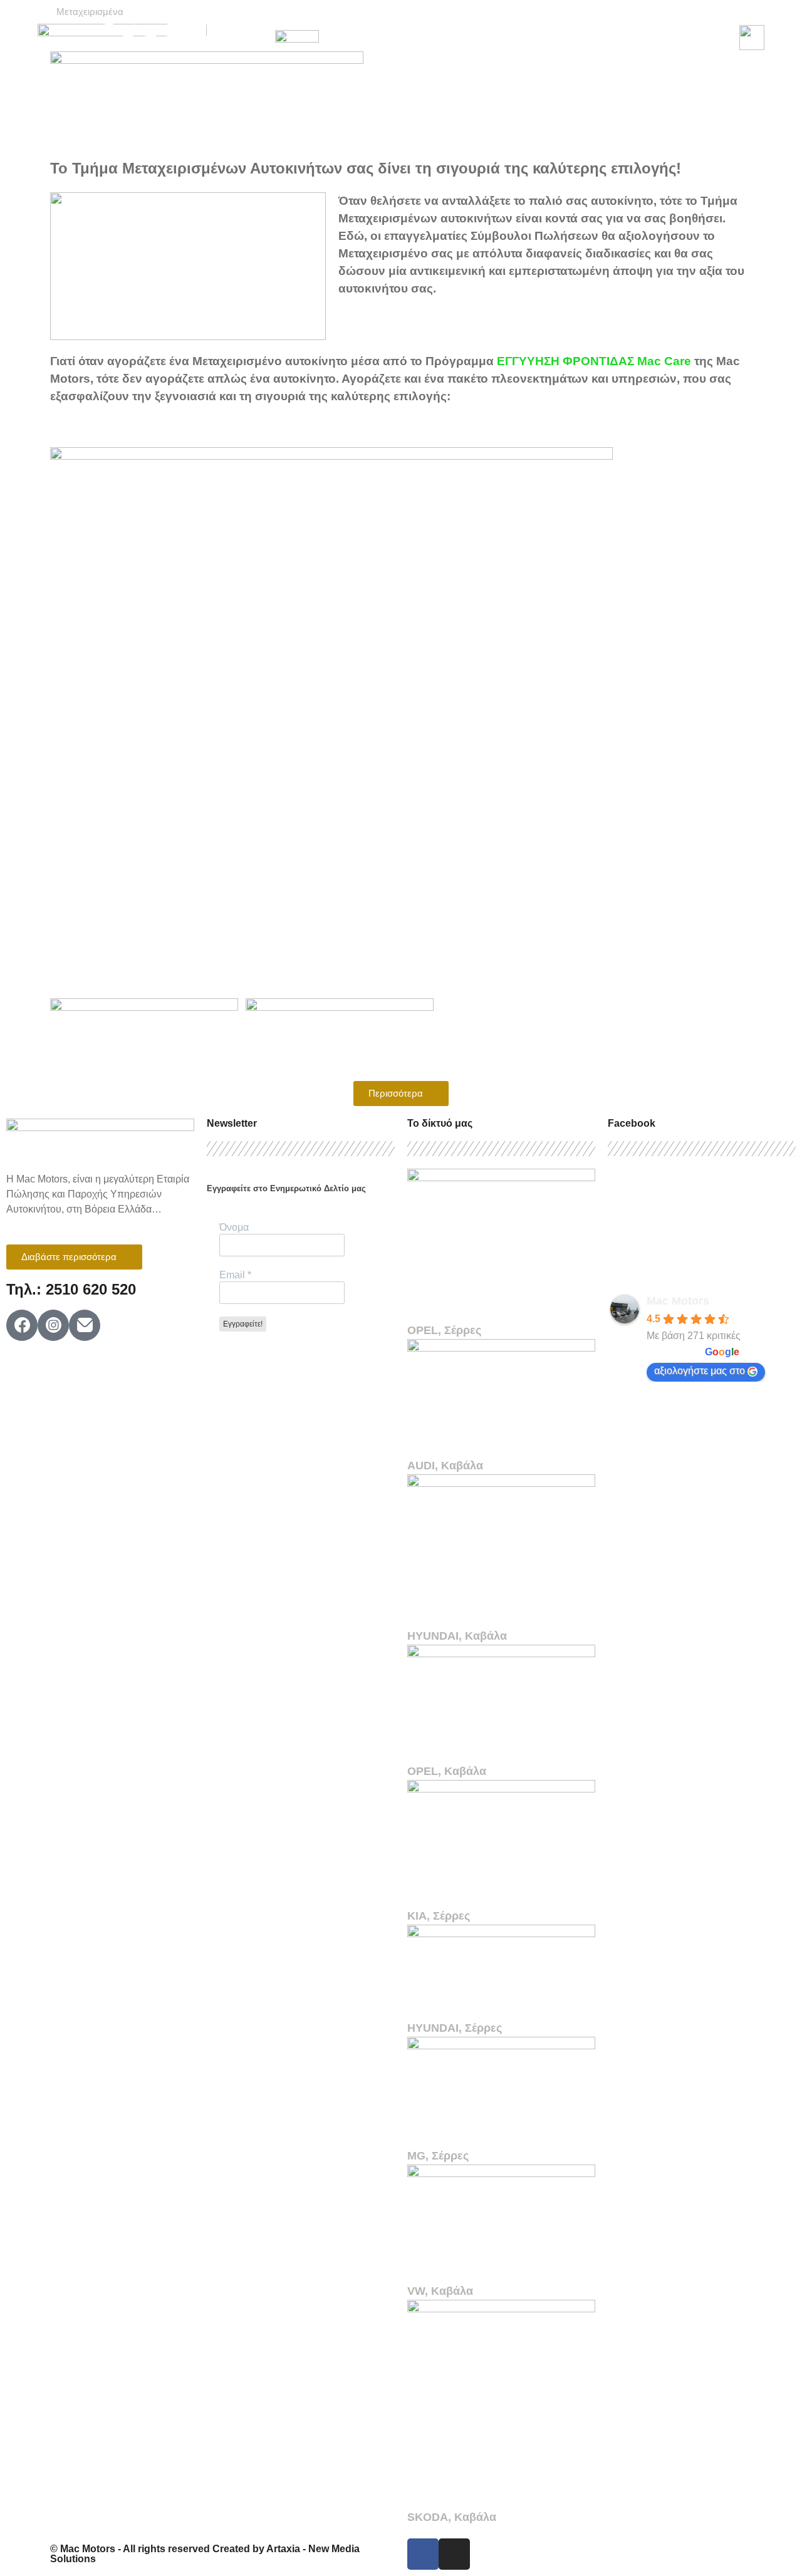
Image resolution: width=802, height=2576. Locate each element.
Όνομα (234, 1227)
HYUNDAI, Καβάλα (457, 1636)
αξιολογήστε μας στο (700, 1371)
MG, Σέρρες (438, 2156)
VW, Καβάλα (440, 2291)
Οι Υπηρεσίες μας (638, 23)
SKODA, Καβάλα (452, 2517)
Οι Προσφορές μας (526, 23)
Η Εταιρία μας (345, 23)
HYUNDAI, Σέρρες (455, 2028)
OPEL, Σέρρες (444, 1330)
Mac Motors (678, 1301)
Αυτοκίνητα (428, 23)
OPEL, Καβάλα (447, 1771)
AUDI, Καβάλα (445, 1466)
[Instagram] (454, 2554)
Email (235, 1275)
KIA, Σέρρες (439, 1916)
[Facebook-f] (423, 2554)
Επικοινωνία (505, 52)
